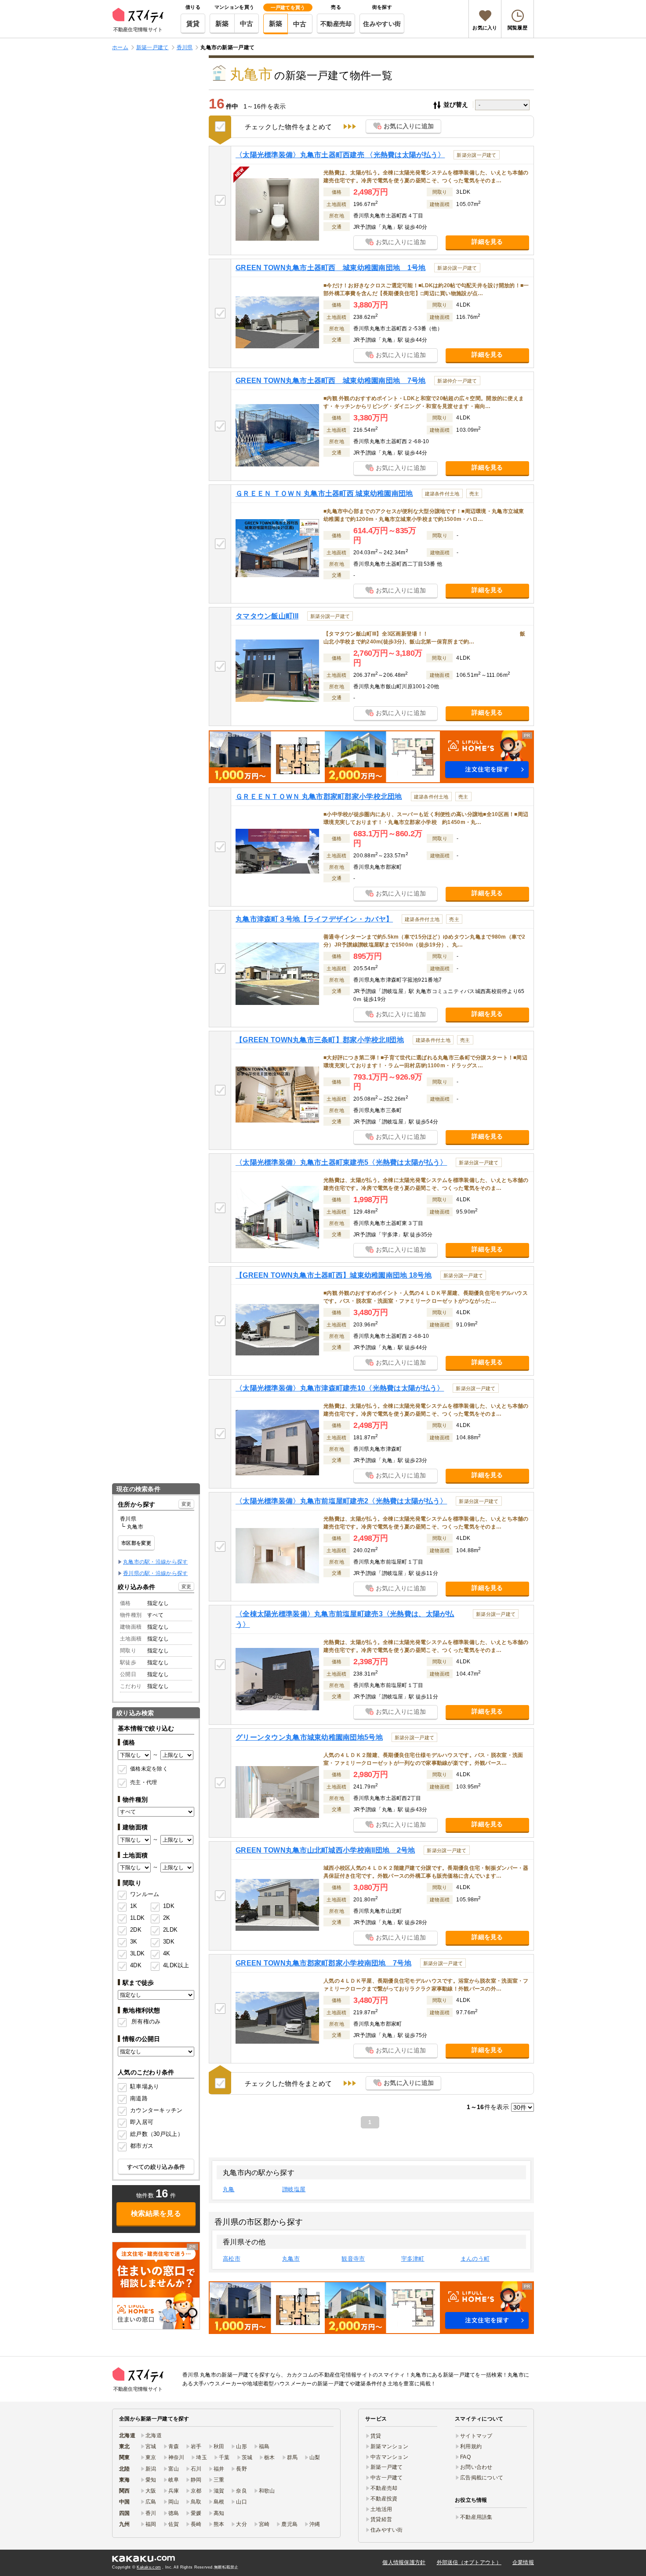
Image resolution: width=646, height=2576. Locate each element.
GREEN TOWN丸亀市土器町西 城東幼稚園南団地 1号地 (330, 268)
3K (134, 1942)
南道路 (139, 2098)
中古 (247, 23)
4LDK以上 (173, 1965)
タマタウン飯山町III (267, 616)
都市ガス (142, 2146)
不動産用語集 (476, 2517)
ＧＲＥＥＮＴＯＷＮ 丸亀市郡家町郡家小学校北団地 (319, 797)
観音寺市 (353, 2259)
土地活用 (381, 2509)
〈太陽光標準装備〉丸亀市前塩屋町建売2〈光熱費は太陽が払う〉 (341, 1501)
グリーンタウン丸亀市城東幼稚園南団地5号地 (309, 1737)
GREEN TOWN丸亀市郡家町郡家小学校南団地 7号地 (323, 1963)
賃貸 (193, 23)
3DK (169, 1942)
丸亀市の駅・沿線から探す (155, 1562)
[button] (371, 757)
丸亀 (229, 2189)
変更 (187, 1504)
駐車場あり (145, 2086)
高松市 (232, 2259)
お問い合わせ (476, 2467)
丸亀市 (291, 2259)
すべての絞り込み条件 (156, 2167)
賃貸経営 (381, 2519)
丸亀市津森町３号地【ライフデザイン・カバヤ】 (314, 919)
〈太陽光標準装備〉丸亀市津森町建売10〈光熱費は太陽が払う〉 (340, 1388)
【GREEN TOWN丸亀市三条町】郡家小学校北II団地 (320, 1040)
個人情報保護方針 (404, 2562)
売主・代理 (143, 1782)
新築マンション (389, 2446)
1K (134, 1906)
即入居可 (142, 2122)
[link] (156, 2286)
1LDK (137, 1918)
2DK (136, 1930)
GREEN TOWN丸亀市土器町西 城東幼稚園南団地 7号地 (330, 381)
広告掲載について (482, 2478)
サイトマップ (476, 2436)
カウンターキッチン (156, 2110)
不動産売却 (336, 24)
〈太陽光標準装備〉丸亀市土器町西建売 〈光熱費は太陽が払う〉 (340, 155)
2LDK (170, 1930)
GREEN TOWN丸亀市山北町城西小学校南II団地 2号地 (325, 1850)
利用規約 (471, 2446)
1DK (169, 1906)
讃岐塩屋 (294, 2189)
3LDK (137, 1953)
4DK (136, 1965)
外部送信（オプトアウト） (469, 2562)
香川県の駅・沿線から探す (155, 1573)
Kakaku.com (149, 2567)
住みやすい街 (382, 24)
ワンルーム (145, 1894)
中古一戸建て (387, 2478)
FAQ (465, 2457)
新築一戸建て (387, 2467)
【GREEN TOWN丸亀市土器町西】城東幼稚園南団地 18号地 (334, 1275)
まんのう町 (475, 2259)
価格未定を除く (149, 1769)
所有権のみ (146, 2021)
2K (167, 1918)
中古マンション (389, 2457)
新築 (222, 23)
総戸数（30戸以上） (157, 2134)
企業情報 (523, 2562)
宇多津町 (413, 2259)
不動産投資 (384, 2499)
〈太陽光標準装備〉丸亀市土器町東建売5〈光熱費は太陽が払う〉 (341, 1162)
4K (167, 1953)
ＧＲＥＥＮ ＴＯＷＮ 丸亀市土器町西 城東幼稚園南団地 (324, 493)
